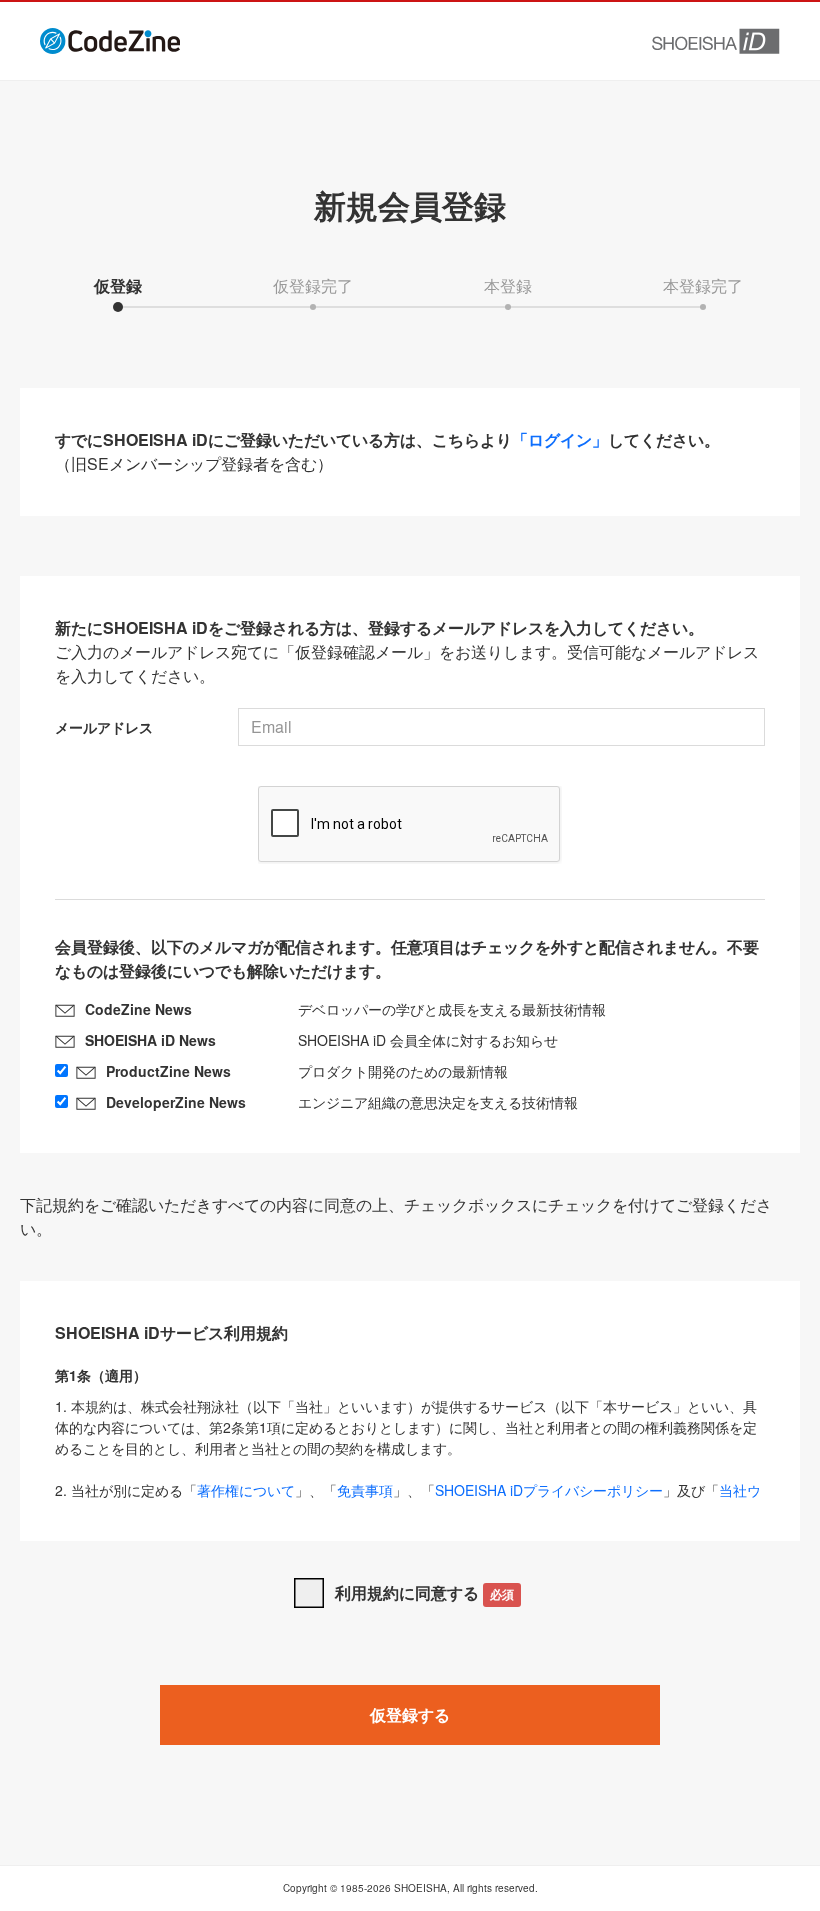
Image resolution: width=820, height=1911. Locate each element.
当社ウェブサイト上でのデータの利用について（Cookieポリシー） (408, 1500)
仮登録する (410, 1714)
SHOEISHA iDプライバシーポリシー (549, 1490)
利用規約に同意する (424, 1592)
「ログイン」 (560, 439)
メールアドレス (104, 727)
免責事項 (365, 1490)
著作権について (246, 1490)
